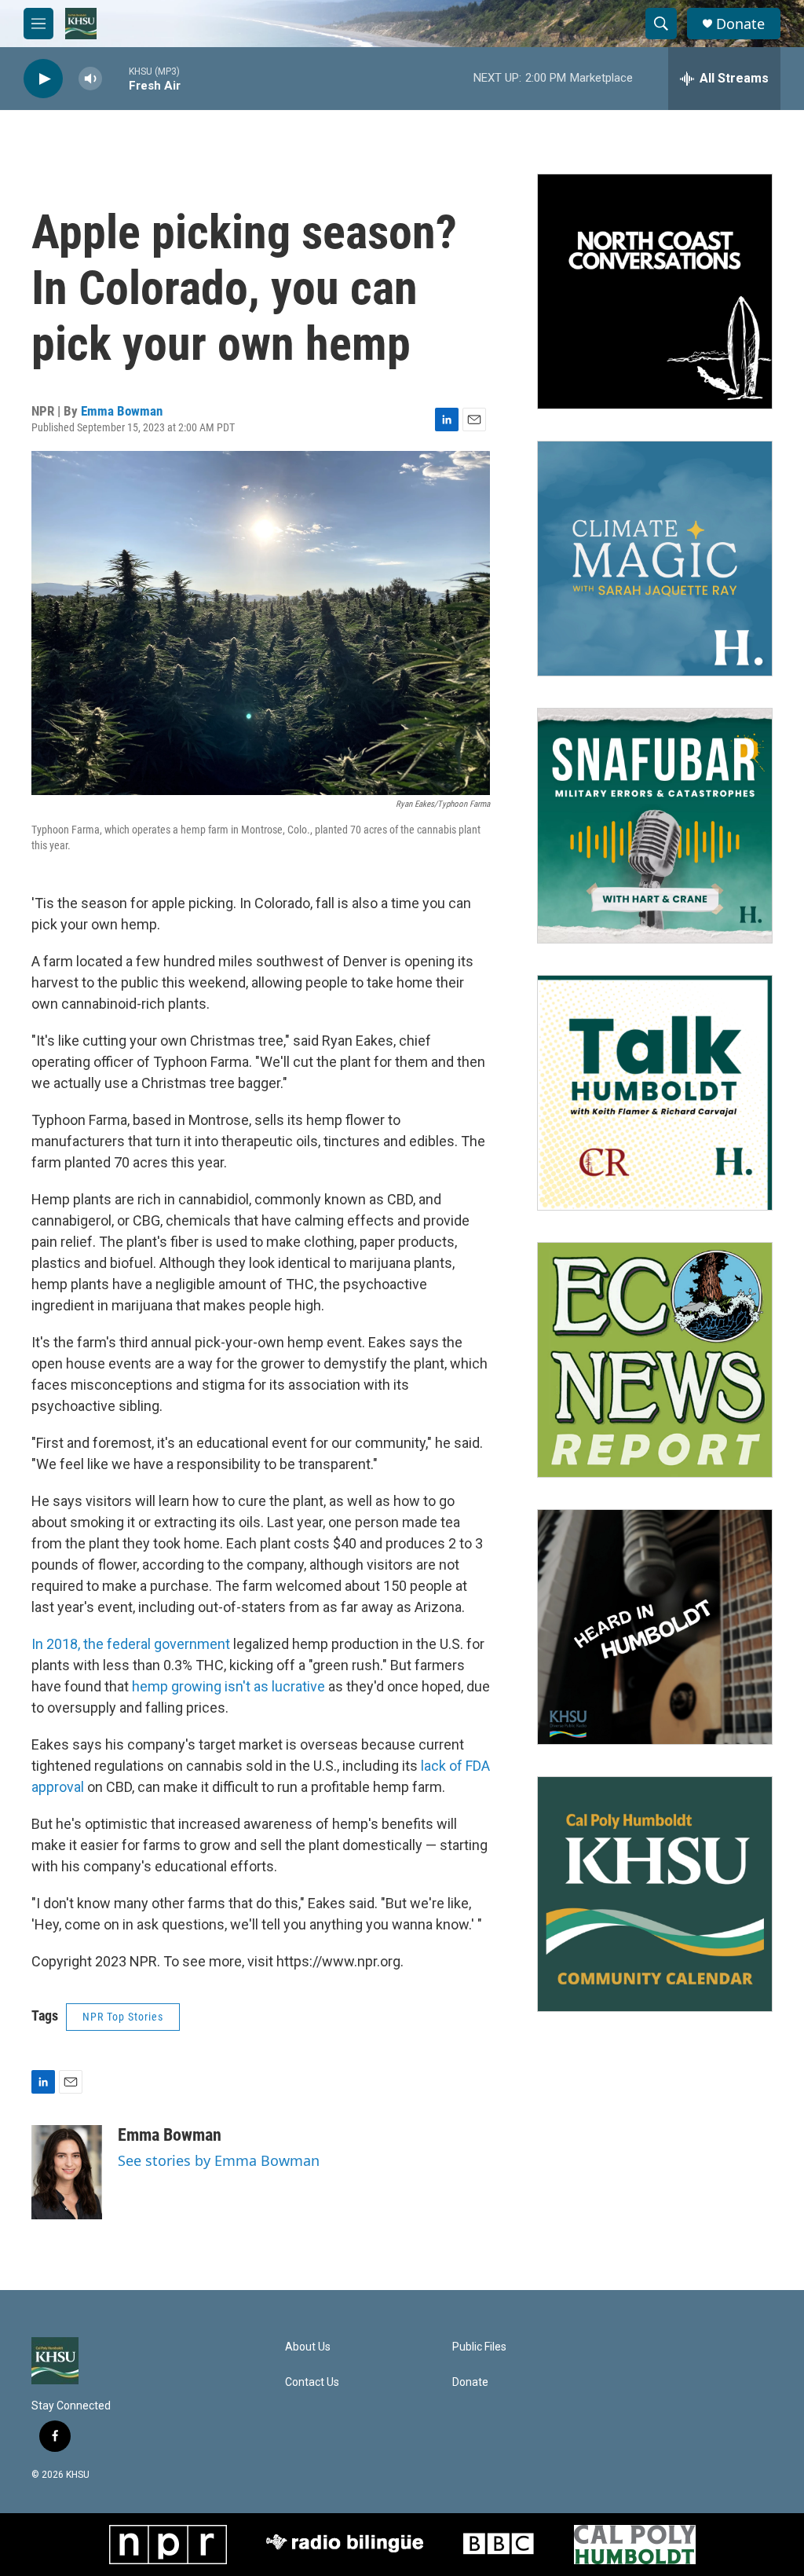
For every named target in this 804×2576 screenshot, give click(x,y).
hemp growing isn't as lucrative (228, 1686)
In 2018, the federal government (131, 1644)
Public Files (479, 2347)
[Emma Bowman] (67, 2172)
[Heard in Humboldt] (655, 1627)
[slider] (115, 78)
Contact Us (312, 2382)
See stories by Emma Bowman (219, 2160)
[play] (43, 79)
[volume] (90, 79)
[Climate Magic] (655, 559)
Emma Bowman (122, 411)
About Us (308, 2347)
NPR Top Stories (123, 2017)
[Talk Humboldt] (655, 1093)
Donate (740, 24)
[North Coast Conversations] (655, 291)
